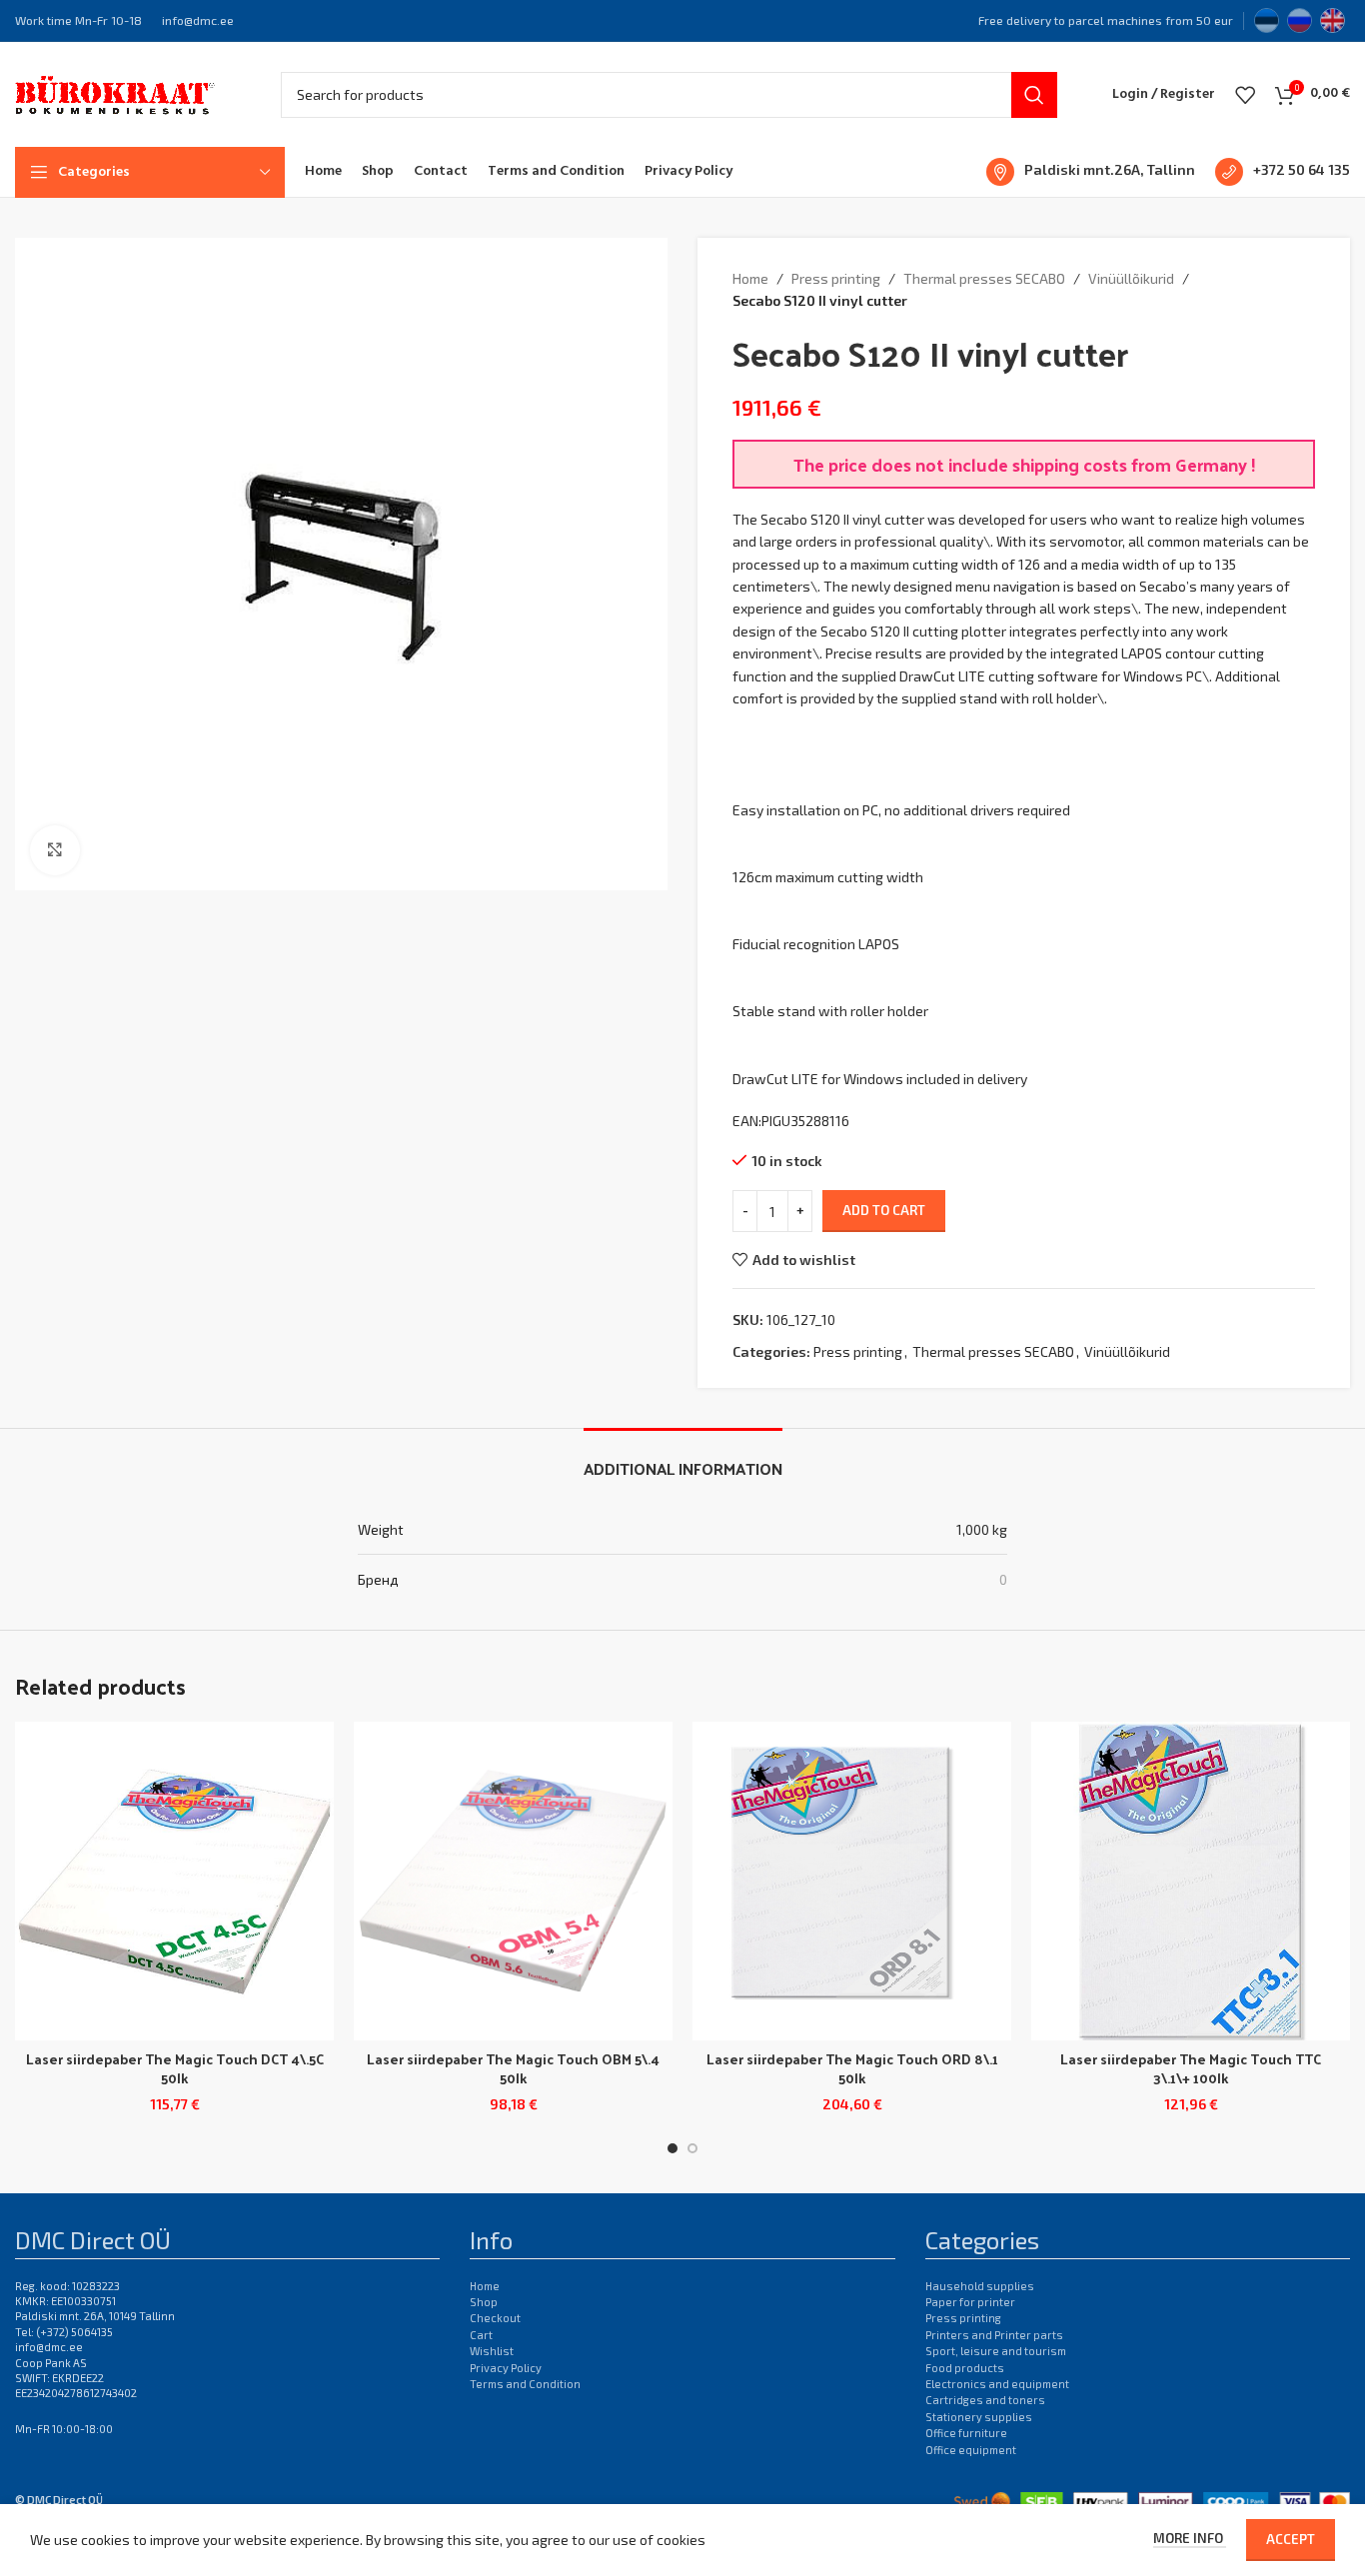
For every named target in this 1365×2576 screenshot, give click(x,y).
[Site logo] (115, 92)
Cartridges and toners (985, 2400)
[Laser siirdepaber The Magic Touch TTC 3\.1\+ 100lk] (1191, 1881)
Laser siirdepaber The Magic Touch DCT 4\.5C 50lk (175, 2069)
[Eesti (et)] (1267, 18)
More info (1190, 2538)
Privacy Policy (506, 2368)
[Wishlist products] (1245, 95)
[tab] (683, 1458)
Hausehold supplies (980, 2286)
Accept (1291, 2539)
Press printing (836, 278)
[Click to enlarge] (55, 850)
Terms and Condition (525, 2384)
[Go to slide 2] (692, 2148)
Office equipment (971, 2450)
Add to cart (884, 1210)
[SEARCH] (1034, 95)
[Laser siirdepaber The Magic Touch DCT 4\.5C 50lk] (174, 1881)
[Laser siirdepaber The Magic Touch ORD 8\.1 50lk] (852, 1881)
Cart (481, 2335)
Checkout (495, 2318)
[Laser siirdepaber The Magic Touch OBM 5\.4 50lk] (513, 1881)
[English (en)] (1333, 18)
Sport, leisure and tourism (996, 2351)
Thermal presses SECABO (984, 278)
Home (750, 278)
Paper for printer (970, 2302)
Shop (484, 2302)
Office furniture (966, 2433)
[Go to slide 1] (673, 2148)
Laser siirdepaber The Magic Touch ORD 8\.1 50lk (852, 2069)
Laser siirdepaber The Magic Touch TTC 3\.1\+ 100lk (1191, 2069)
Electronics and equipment (997, 2384)
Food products (965, 2368)
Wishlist (492, 2351)
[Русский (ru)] (1300, 18)
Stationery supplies (979, 2417)
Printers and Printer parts (994, 2335)
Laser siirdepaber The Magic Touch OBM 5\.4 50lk (513, 2069)
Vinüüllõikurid (1131, 278)
